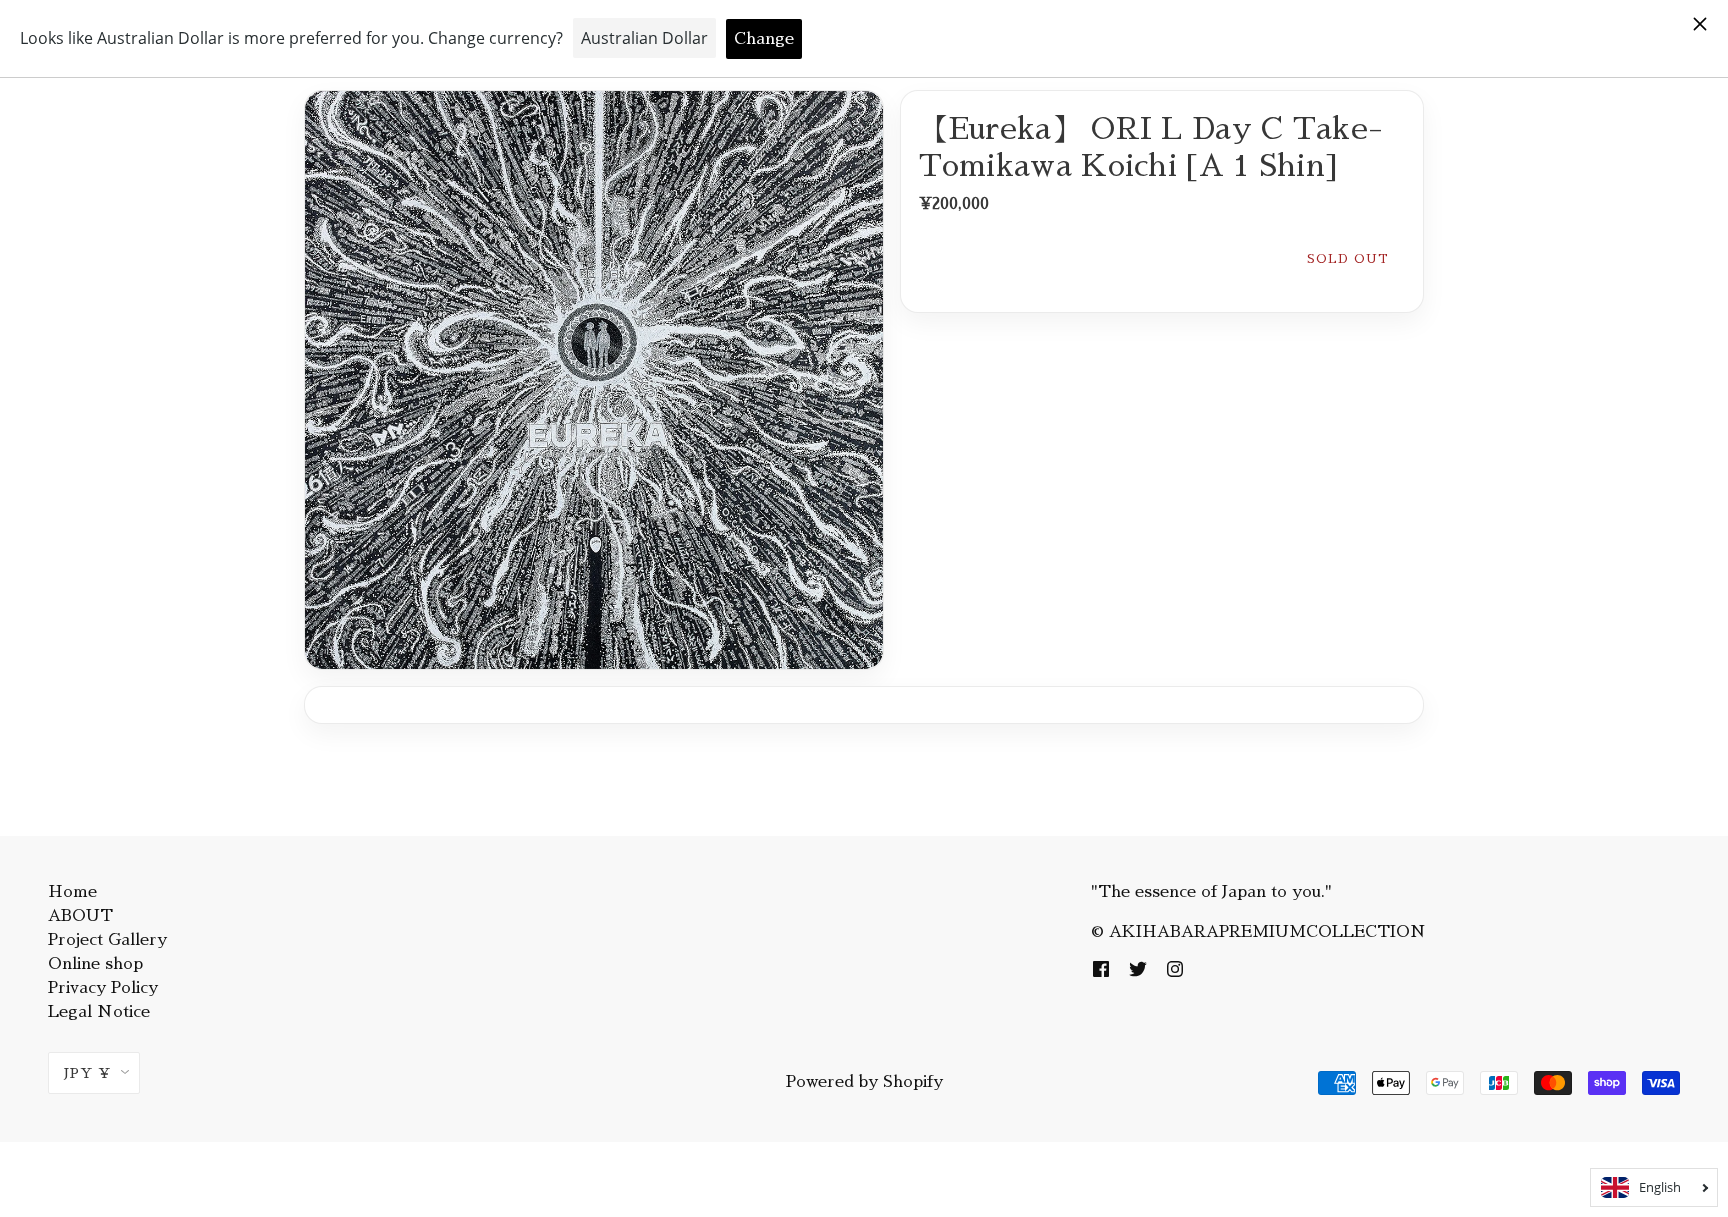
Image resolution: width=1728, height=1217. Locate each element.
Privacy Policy (103, 988)
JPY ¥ (87, 1073)
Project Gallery (107, 940)
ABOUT (80, 916)
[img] (1102, 968)
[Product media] (594, 380)
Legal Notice (99, 1012)
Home (72, 892)
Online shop (95, 964)
